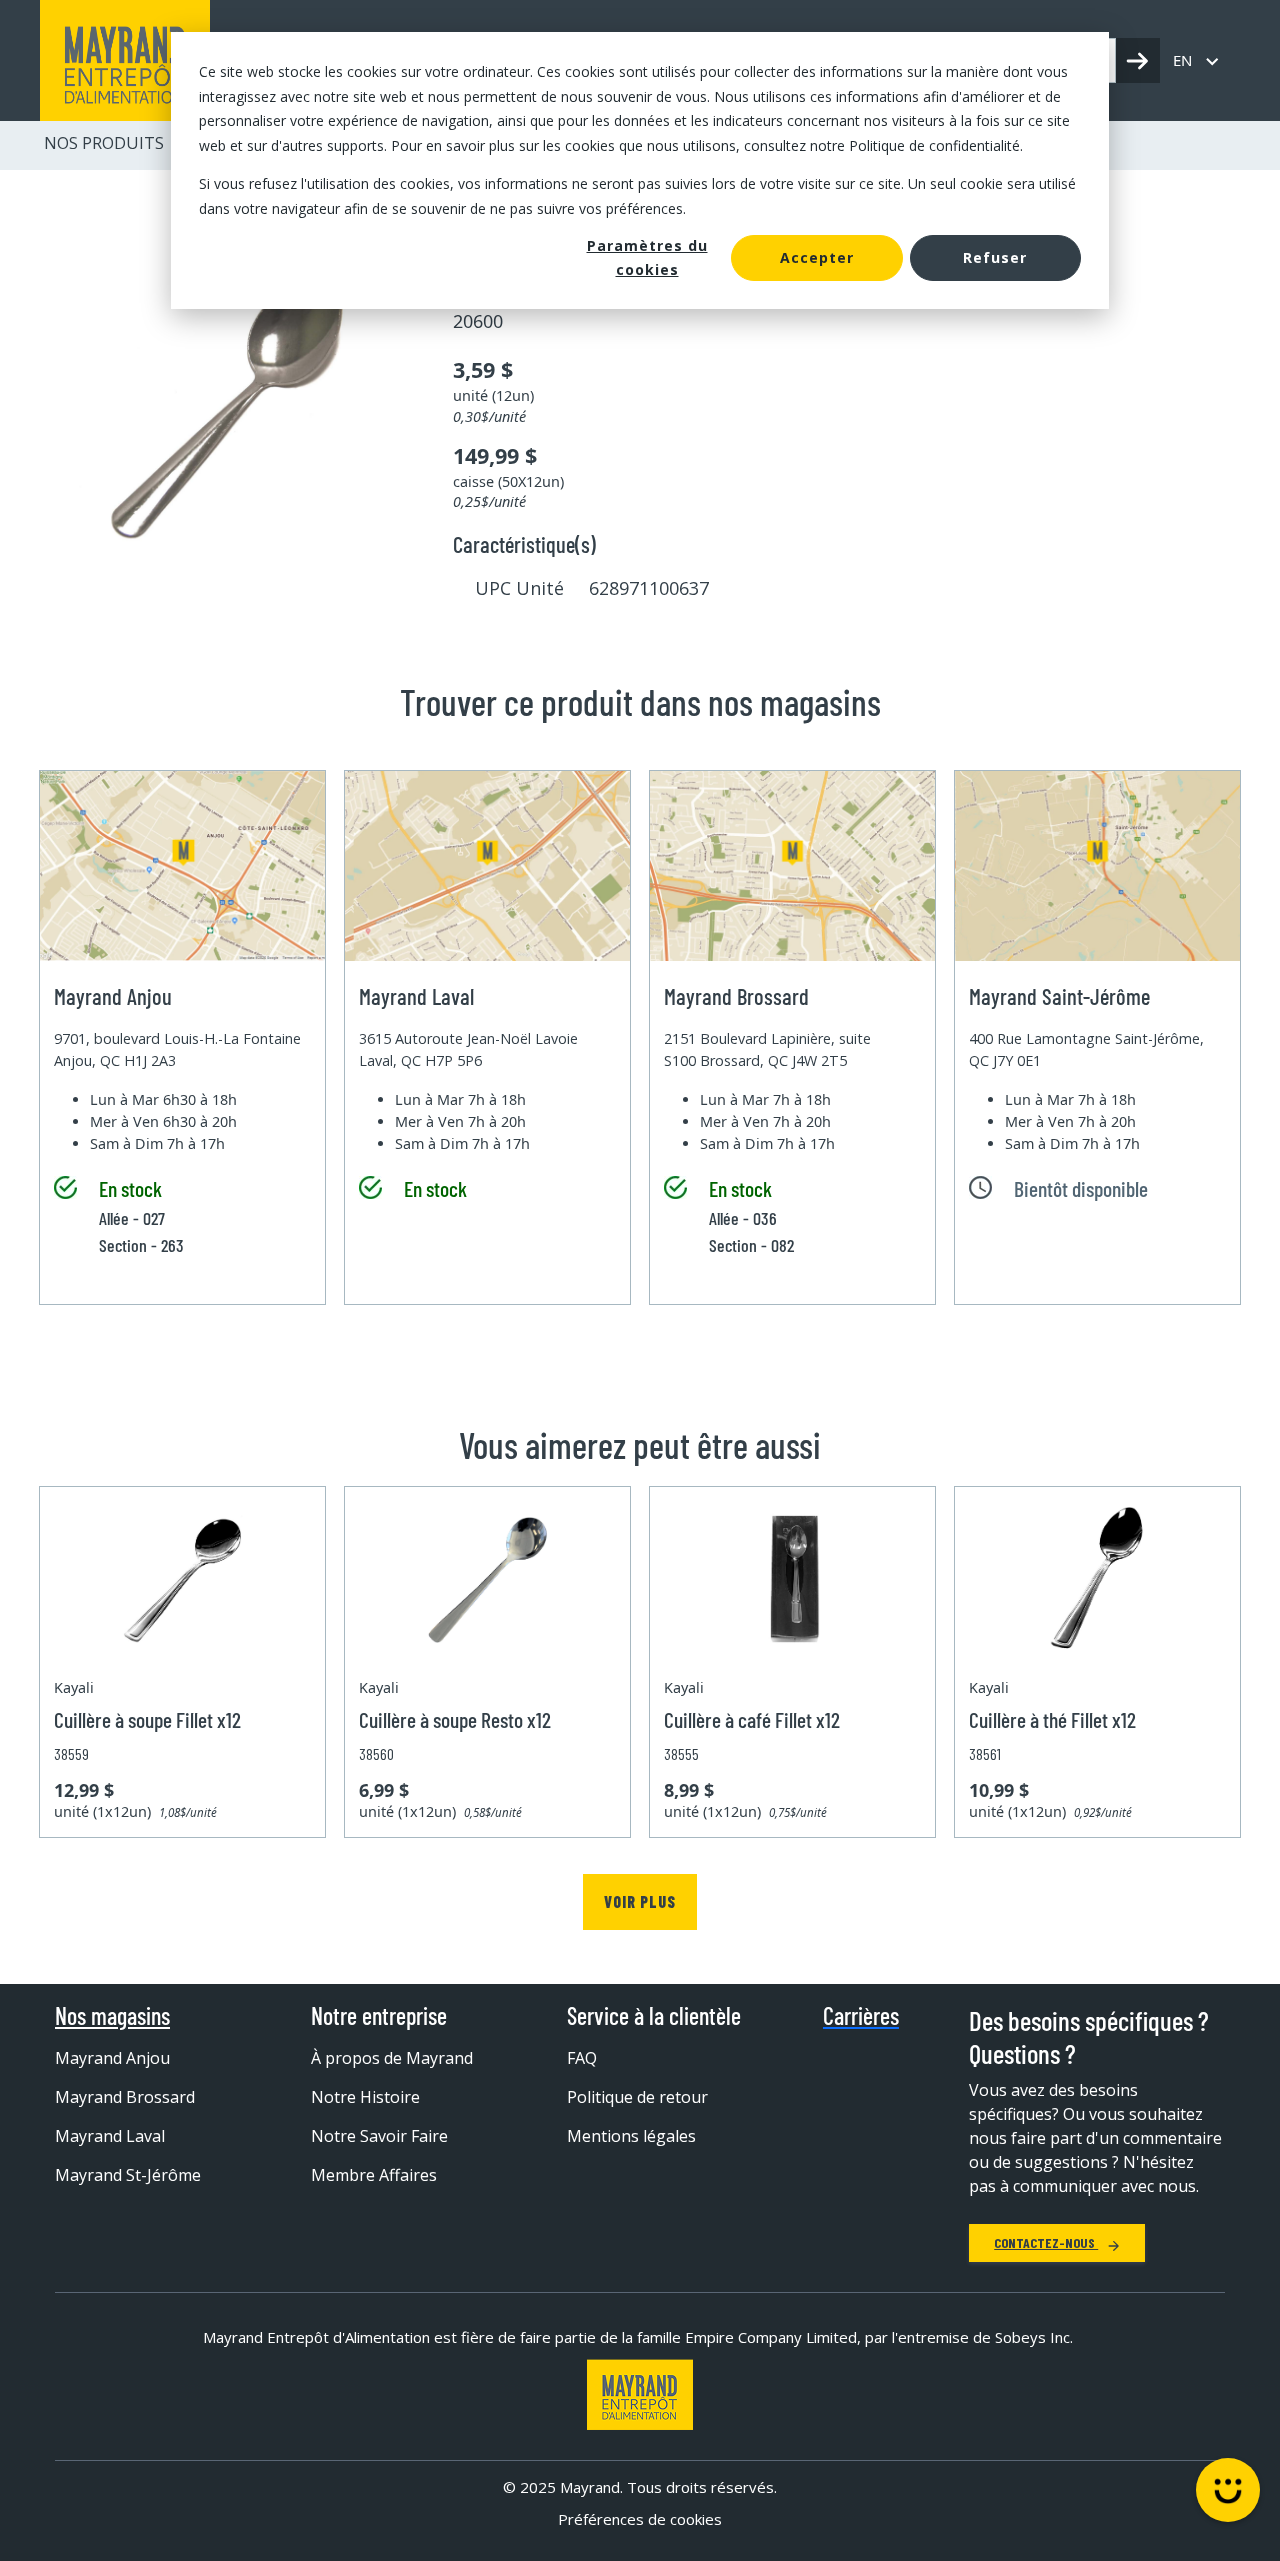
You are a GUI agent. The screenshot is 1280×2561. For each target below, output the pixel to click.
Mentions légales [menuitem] (631, 2136)
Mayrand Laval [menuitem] (110, 2136)
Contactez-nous (1046, 2242)
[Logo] (640, 2394)
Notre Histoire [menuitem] (365, 2097)
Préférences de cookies (640, 2519)
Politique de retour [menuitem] (637, 2097)
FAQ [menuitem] (582, 2058)
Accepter (817, 257)
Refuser (995, 257)
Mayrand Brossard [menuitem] (125, 2097)
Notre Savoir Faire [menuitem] (379, 2136)
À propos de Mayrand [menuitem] (392, 2058)
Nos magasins (112, 2016)
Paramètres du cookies (647, 258)
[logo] (125, 60)
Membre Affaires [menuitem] (374, 2175)
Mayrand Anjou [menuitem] (112, 2058)
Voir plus (640, 1901)
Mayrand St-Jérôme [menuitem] (128, 2175)
